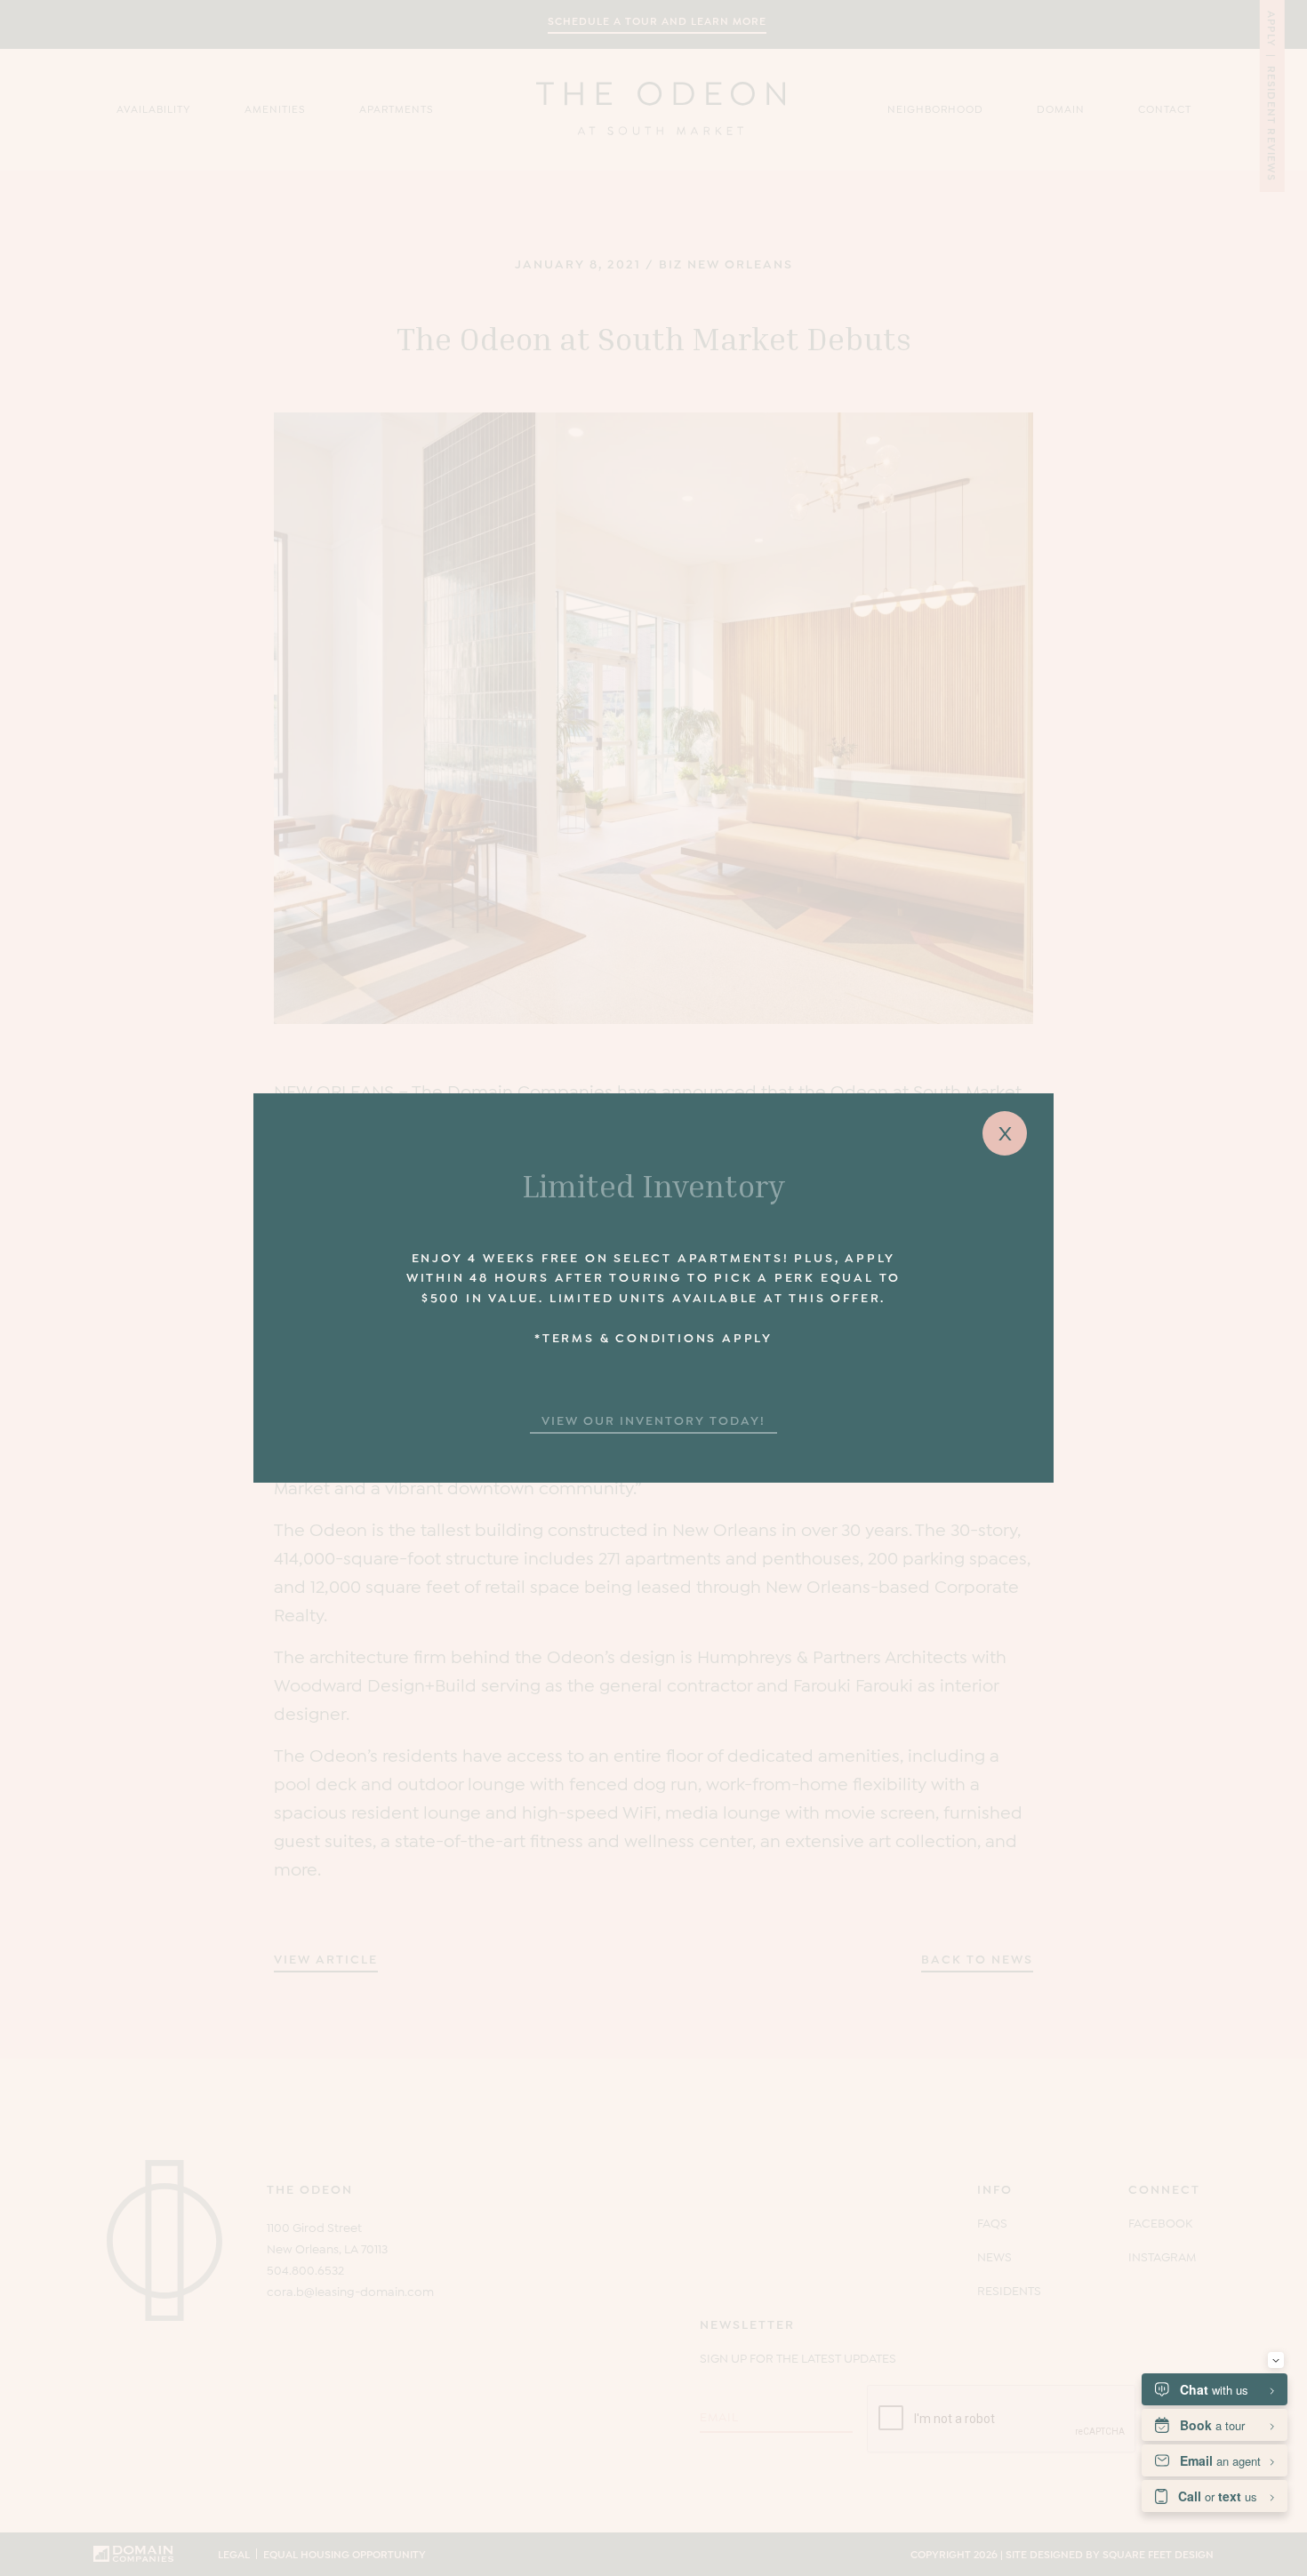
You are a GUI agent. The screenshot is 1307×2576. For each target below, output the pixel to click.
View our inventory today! (653, 1420)
